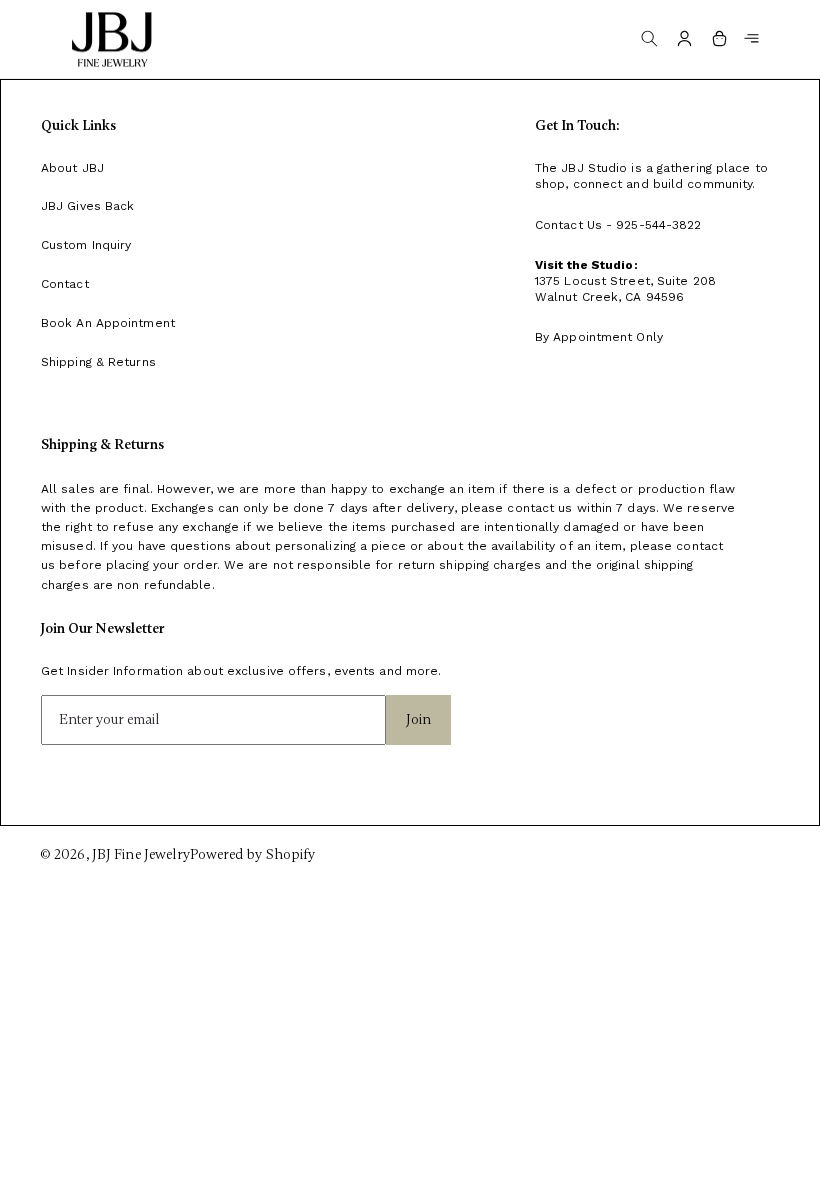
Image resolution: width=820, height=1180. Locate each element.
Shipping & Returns (98, 362)
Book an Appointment (108, 323)
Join (418, 719)
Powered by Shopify (252, 854)
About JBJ (72, 168)
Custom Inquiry (86, 245)
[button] (751, 38)
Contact (65, 284)
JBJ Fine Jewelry (141, 854)
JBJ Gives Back (87, 206)
